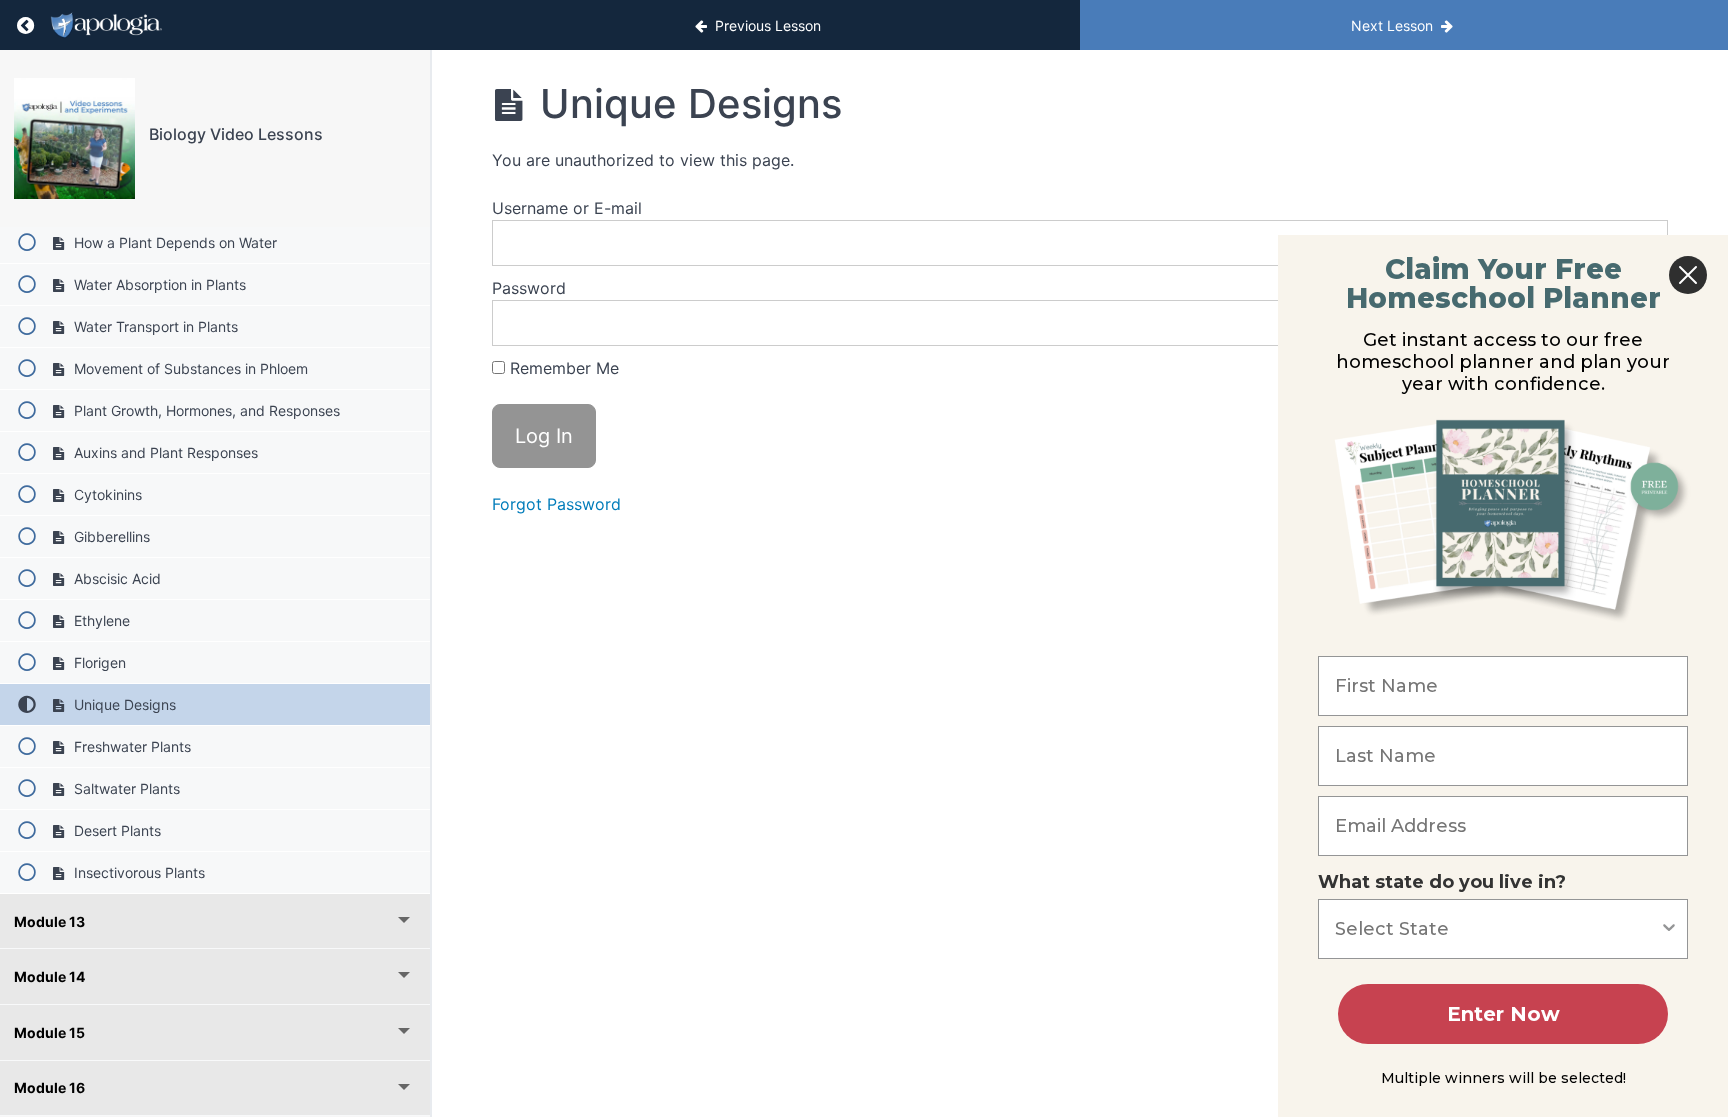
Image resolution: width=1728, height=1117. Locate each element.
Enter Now (1503, 1014)
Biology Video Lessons (236, 134)
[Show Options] (1669, 929)
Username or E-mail (567, 208)
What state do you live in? (1442, 882)
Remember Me (562, 368)
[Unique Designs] (74, 138)
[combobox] (1497, 929)
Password (529, 288)
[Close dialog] (1688, 275)
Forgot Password (556, 504)
